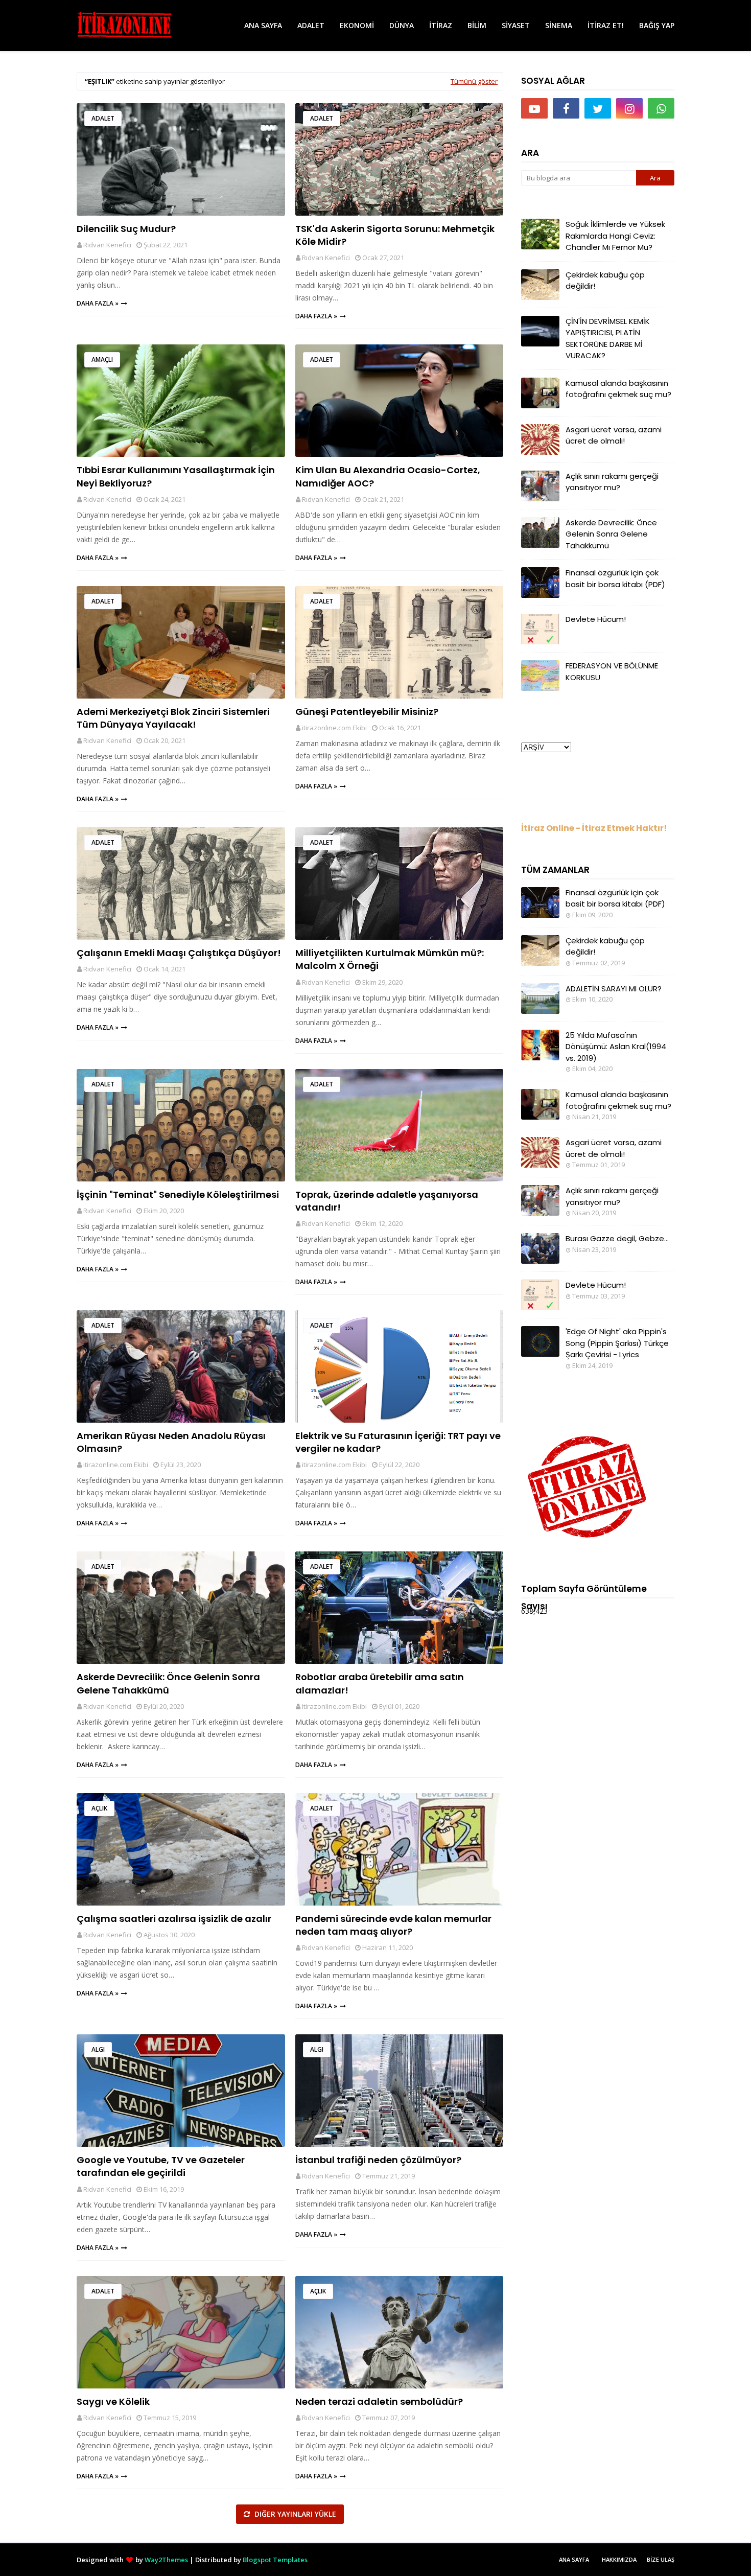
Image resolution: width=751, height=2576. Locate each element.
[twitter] (598, 108)
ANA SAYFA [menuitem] (263, 25)
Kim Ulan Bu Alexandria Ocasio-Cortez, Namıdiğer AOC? (388, 476)
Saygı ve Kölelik (113, 2401)
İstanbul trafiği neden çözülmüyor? (378, 2160)
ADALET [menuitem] (311, 25)
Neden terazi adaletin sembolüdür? (379, 2401)
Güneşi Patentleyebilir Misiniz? (367, 712)
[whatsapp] (661, 108)
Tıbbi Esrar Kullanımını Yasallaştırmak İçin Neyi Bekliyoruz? (176, 476)
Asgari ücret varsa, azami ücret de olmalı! (614, 435)
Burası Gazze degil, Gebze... (617, 1238)
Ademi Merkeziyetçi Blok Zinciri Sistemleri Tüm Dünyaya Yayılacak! (173, 718)
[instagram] (629, 108)
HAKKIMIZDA (619, 2559)
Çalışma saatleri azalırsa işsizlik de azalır (174, 1919)
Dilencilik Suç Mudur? (126, 229)
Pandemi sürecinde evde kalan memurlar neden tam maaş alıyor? (393, 1925)
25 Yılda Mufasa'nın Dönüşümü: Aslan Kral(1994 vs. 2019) (616, 1047)
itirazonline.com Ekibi (334, 728)
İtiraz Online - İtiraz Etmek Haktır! (594, 828)
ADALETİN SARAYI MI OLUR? (614, 989)
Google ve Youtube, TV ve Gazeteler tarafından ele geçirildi (161, 2166)
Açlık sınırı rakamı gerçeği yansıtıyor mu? (612, 482)
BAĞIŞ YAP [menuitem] (657, 25)
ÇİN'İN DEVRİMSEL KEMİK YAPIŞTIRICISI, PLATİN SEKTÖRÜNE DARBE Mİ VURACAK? (608, 339)
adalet (103, 118)
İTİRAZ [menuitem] (441, 25)
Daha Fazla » (98, 303)
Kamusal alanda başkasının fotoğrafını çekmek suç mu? (618, 389)
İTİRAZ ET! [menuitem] (606, 25)
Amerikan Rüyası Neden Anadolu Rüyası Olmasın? (171, 1442)
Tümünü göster (474, 81)
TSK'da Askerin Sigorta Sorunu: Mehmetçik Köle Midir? (395, 235)
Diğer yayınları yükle (294, 2514)
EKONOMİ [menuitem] (357, 25)
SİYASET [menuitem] (516, 25)
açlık (99, 1808)
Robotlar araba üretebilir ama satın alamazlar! (380, 1683)
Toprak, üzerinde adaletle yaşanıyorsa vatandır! (387, 1201)
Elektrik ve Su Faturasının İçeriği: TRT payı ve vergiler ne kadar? (398, 1442)
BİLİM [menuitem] (477, 25)
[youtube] (534, 108)
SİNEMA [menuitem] (559, 25)
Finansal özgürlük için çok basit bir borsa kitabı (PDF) (615, 578)
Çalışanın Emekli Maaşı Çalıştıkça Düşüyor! (179, 953)
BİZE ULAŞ (661, 2559)
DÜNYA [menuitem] (402, 25)
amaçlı (102, 359)
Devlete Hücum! (596, 619)
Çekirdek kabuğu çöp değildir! (605, 281)
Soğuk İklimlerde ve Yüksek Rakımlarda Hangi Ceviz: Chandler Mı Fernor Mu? (615, 236)
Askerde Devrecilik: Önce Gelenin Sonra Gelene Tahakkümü (168, 1683)
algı (98, 2049)
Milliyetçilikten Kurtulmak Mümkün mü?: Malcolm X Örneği (390, 959)
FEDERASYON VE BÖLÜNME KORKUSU (612, 671)
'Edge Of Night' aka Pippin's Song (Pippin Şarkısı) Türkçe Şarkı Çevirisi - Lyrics (617, 1343)
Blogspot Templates (275, 2560)
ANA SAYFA (574, 2559)
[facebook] (566, 108)
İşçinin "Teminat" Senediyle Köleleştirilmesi (178, 1194)
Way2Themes (166, 2560)
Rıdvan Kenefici (107, 245)
